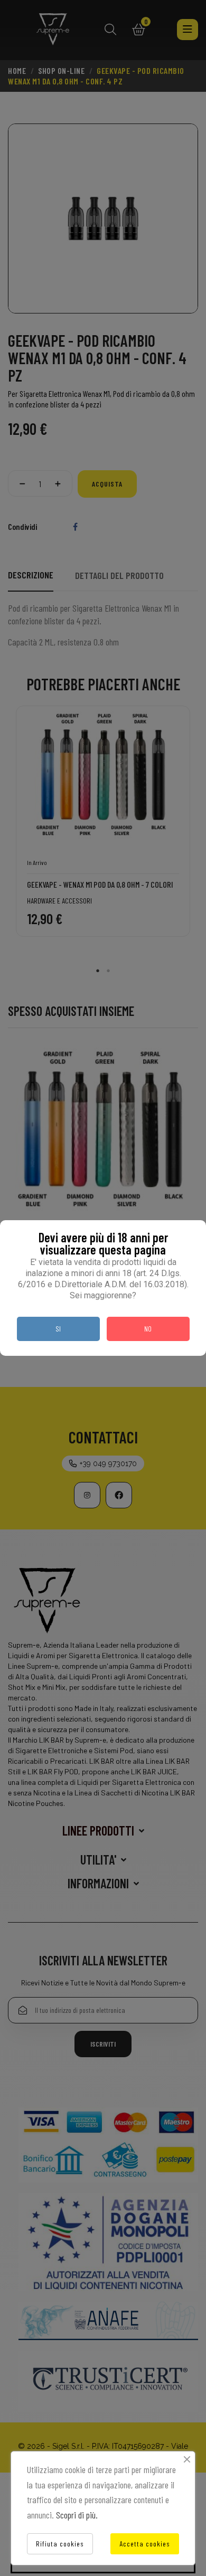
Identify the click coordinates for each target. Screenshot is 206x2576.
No (148, 1329)
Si (58, 1329)
